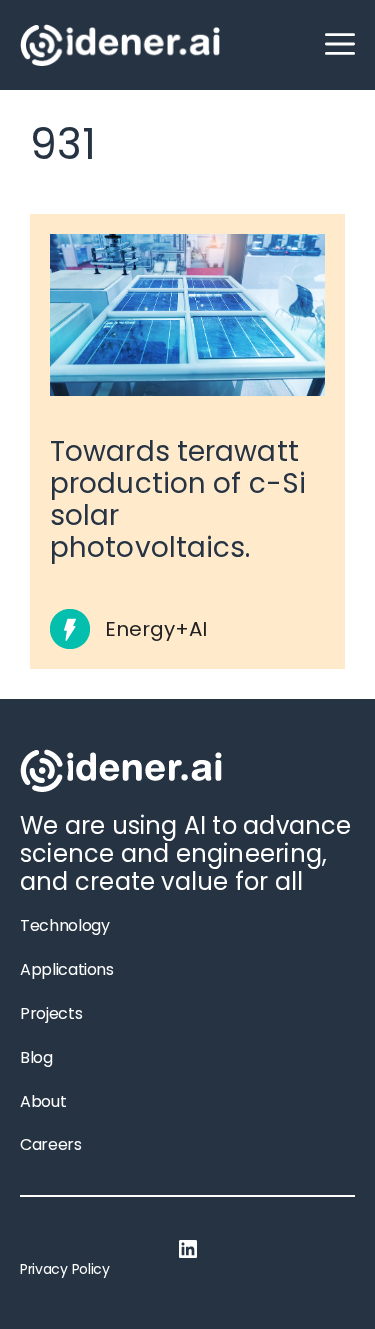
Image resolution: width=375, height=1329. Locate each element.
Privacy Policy (65, 1269)
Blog (36, 1057)
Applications (67, 969)
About (43, 1101)
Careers (51, 1144)
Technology (64, 925)
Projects (51, 1013)
